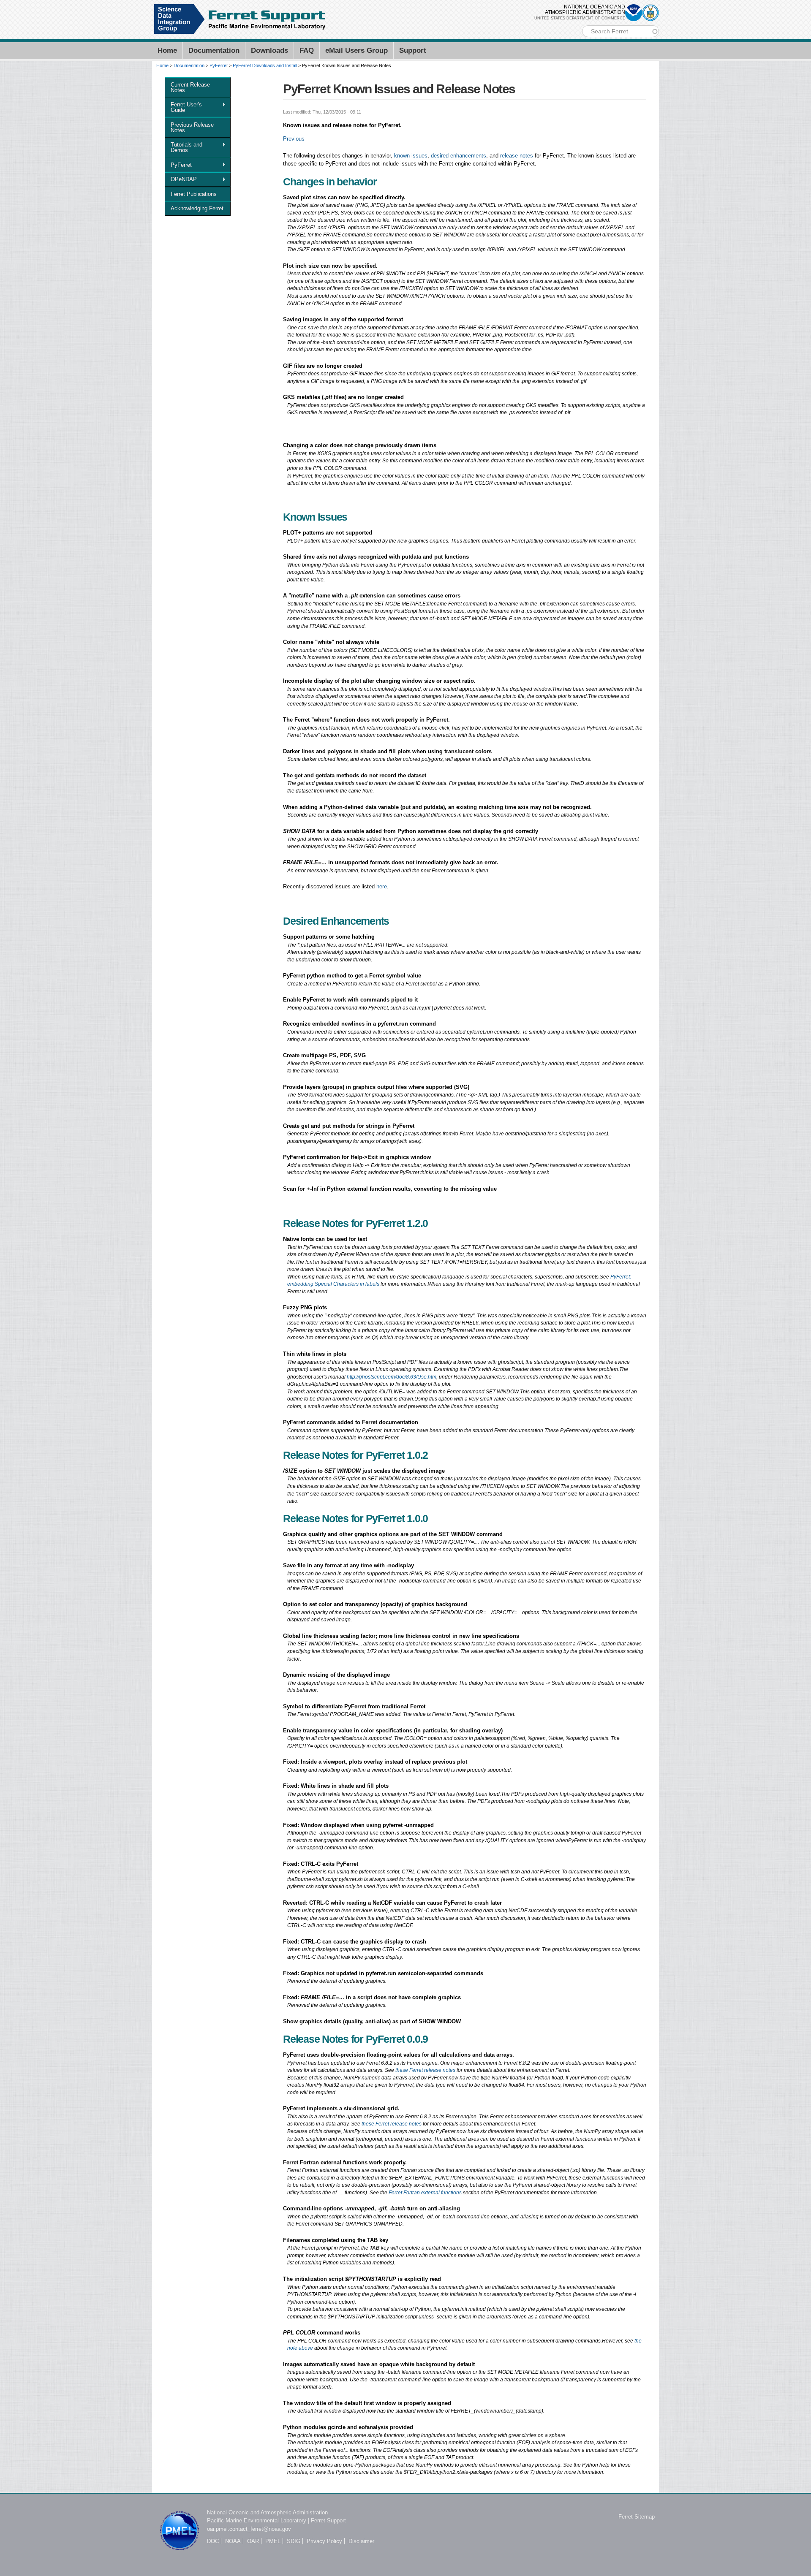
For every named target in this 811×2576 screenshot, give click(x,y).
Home (167, 50)
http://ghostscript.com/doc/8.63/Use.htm (392, 1377)
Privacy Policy (324, 2541)
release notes (517, 156)
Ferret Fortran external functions (425, 2192)
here (382, 886)
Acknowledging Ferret (197, 208)
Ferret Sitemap (637, 2517)
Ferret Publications (194, 194)
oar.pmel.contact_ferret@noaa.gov (249, 2529)
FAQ (307, 50)
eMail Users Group (357, 50)
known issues (411, 156)
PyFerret (219, 65)
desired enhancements (459, 156)
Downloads (269, 50)
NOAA (233, 2541)
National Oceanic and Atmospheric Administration (267, 2512)
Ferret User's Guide (183, 107)
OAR (253, 2541)
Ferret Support (328, 2520)
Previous (294, 139)
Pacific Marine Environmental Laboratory (257, 2520)
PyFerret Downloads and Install (265, 65)
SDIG (294, 2541)
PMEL (273, 2541)
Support (413, 50)
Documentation (214, 50)
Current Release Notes (190, 87)
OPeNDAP (181, 179)
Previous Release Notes (192, 128)
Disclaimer (361, 2541)
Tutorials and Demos (184, 147)
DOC (213, 2541)
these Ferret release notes (425, 2070)
